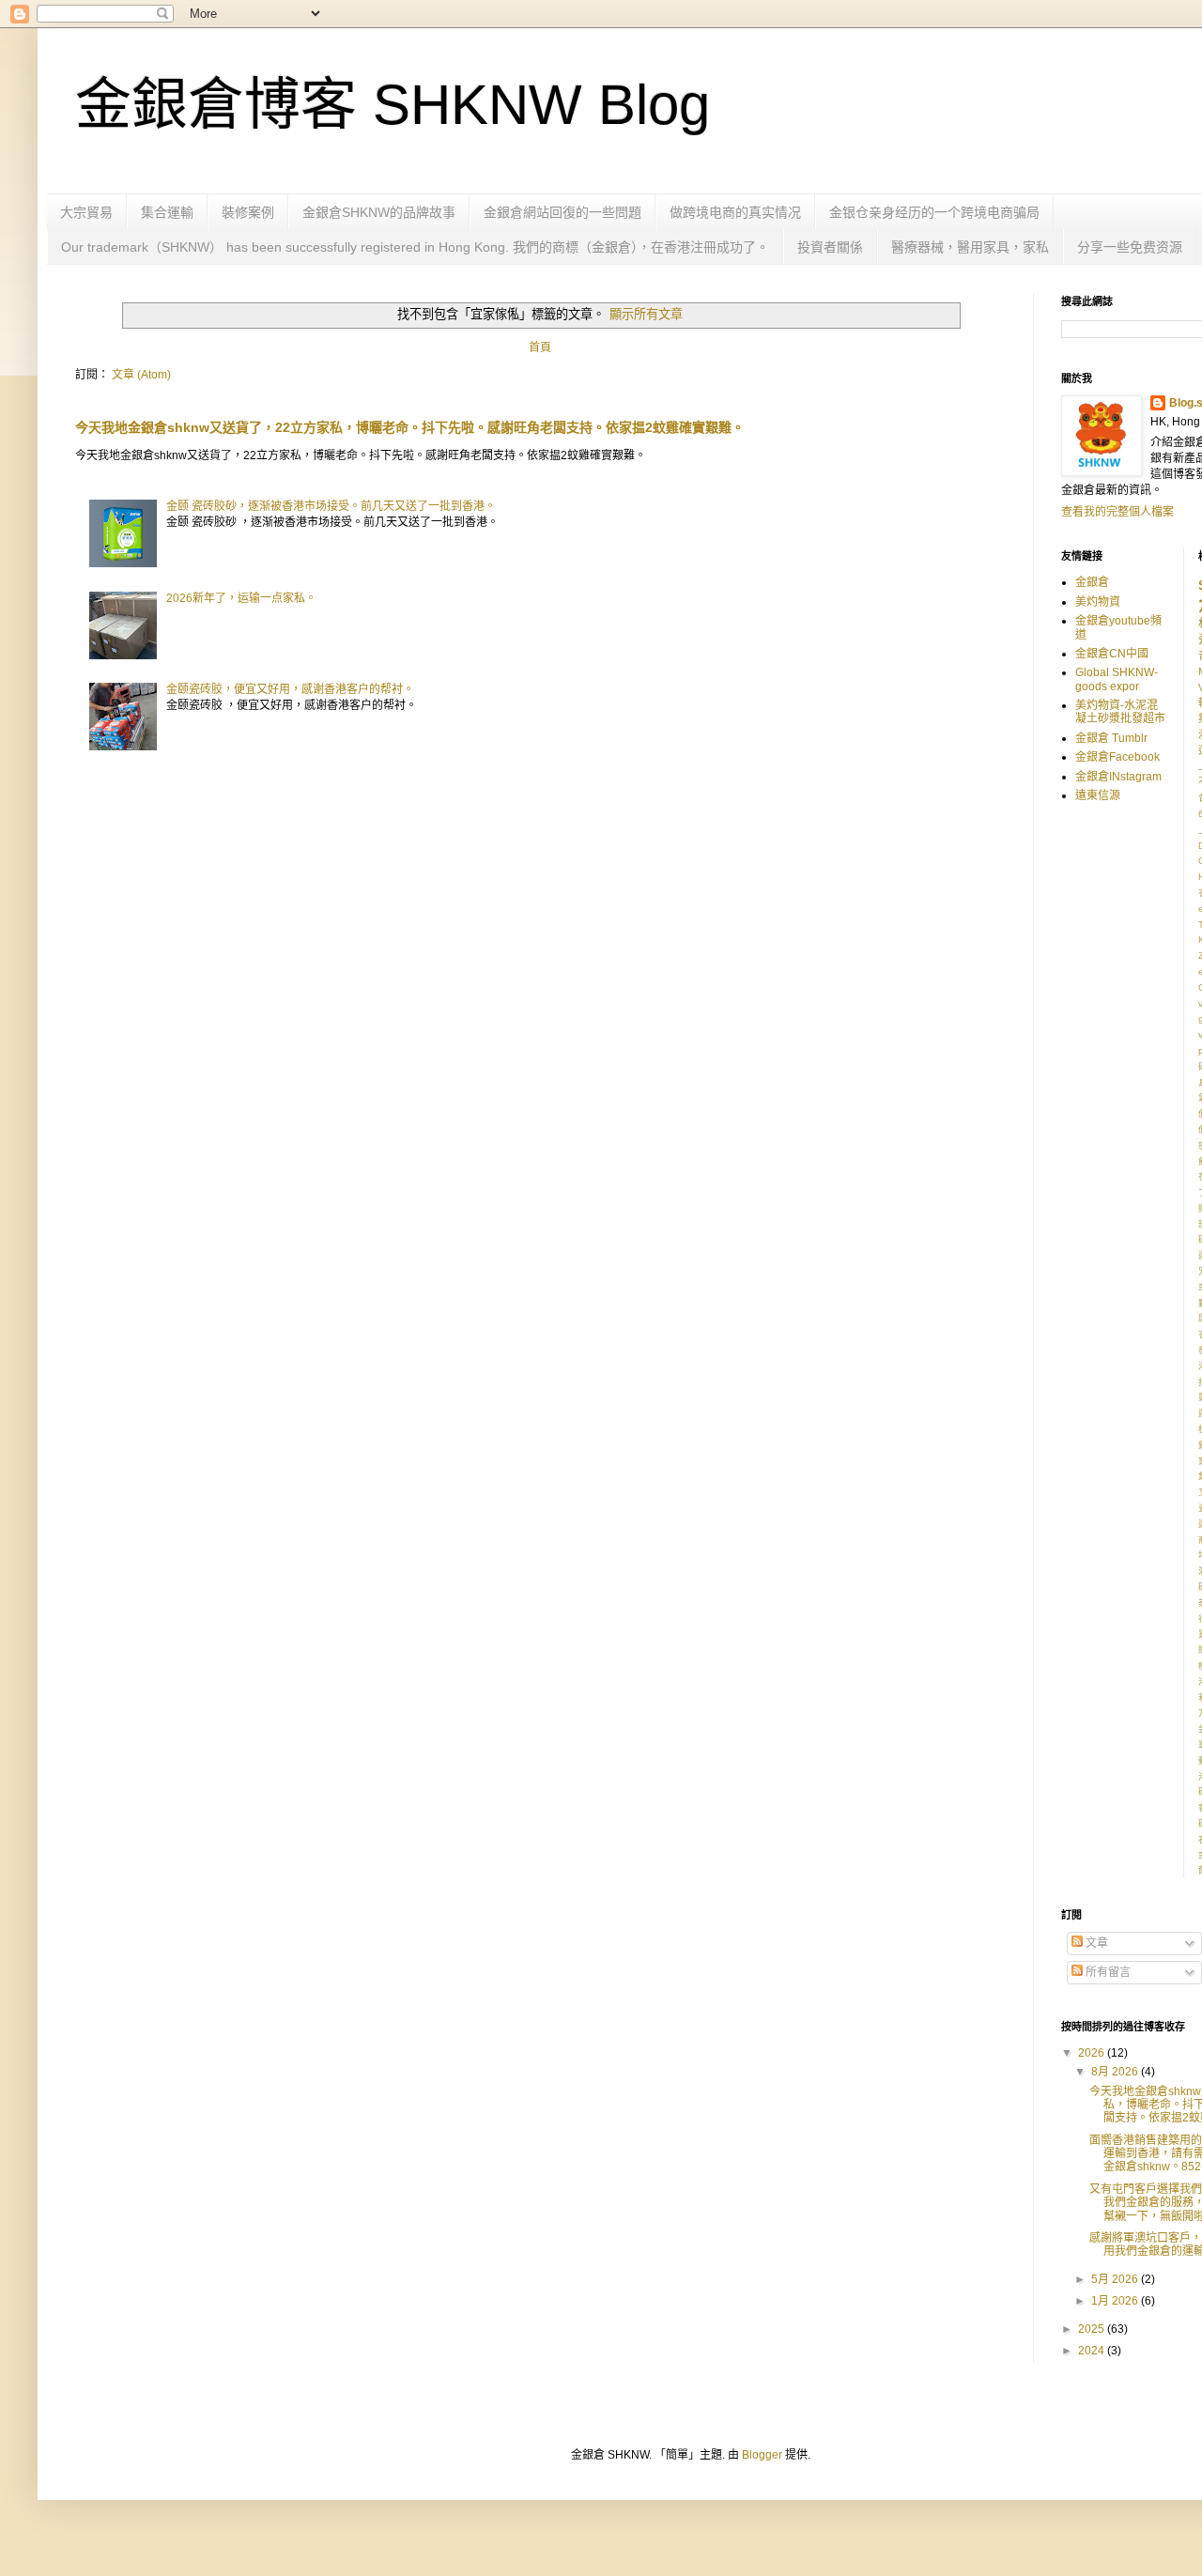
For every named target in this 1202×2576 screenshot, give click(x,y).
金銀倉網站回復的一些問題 (562, 212)
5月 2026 (1116, 2279)
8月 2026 (1116, 2072)
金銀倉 (1092, 582)
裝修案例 (248, 212)
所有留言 (1107, 1972)
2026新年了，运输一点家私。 (241, 598)
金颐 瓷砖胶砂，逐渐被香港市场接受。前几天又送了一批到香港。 (331, 506)
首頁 (540, 347)
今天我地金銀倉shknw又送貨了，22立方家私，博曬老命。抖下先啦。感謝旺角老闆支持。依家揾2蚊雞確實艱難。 (410, 427)
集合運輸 (167, 212)
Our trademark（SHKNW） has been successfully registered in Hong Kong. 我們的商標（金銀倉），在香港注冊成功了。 (415, 247)
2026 (1093, 2053)
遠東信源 (1098, 795)
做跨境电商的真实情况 (735, 212)
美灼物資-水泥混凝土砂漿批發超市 (1120, 712)
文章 (1095, 1943)
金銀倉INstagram (1118, 777)
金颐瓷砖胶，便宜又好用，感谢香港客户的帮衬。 (290, 689)
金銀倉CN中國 (1112, 654)
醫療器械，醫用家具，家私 (970, 247)
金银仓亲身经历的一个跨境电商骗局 (934, 212)
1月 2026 (1116, 2301)
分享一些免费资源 (1130, 247)
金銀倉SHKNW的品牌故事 (379, 212)
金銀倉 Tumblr (1111, 738)
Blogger (762, 2455)
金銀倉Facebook (1117, 757)
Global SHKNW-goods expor (1117, 679)
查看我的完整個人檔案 (1117, 512)
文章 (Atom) (141, 375)
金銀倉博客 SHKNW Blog (393, 105)
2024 (1093, 2351)
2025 (1093, 2329)
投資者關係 (830, 247)
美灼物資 (1098, 602)
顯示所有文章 (646, 314)
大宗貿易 (86, 212)
